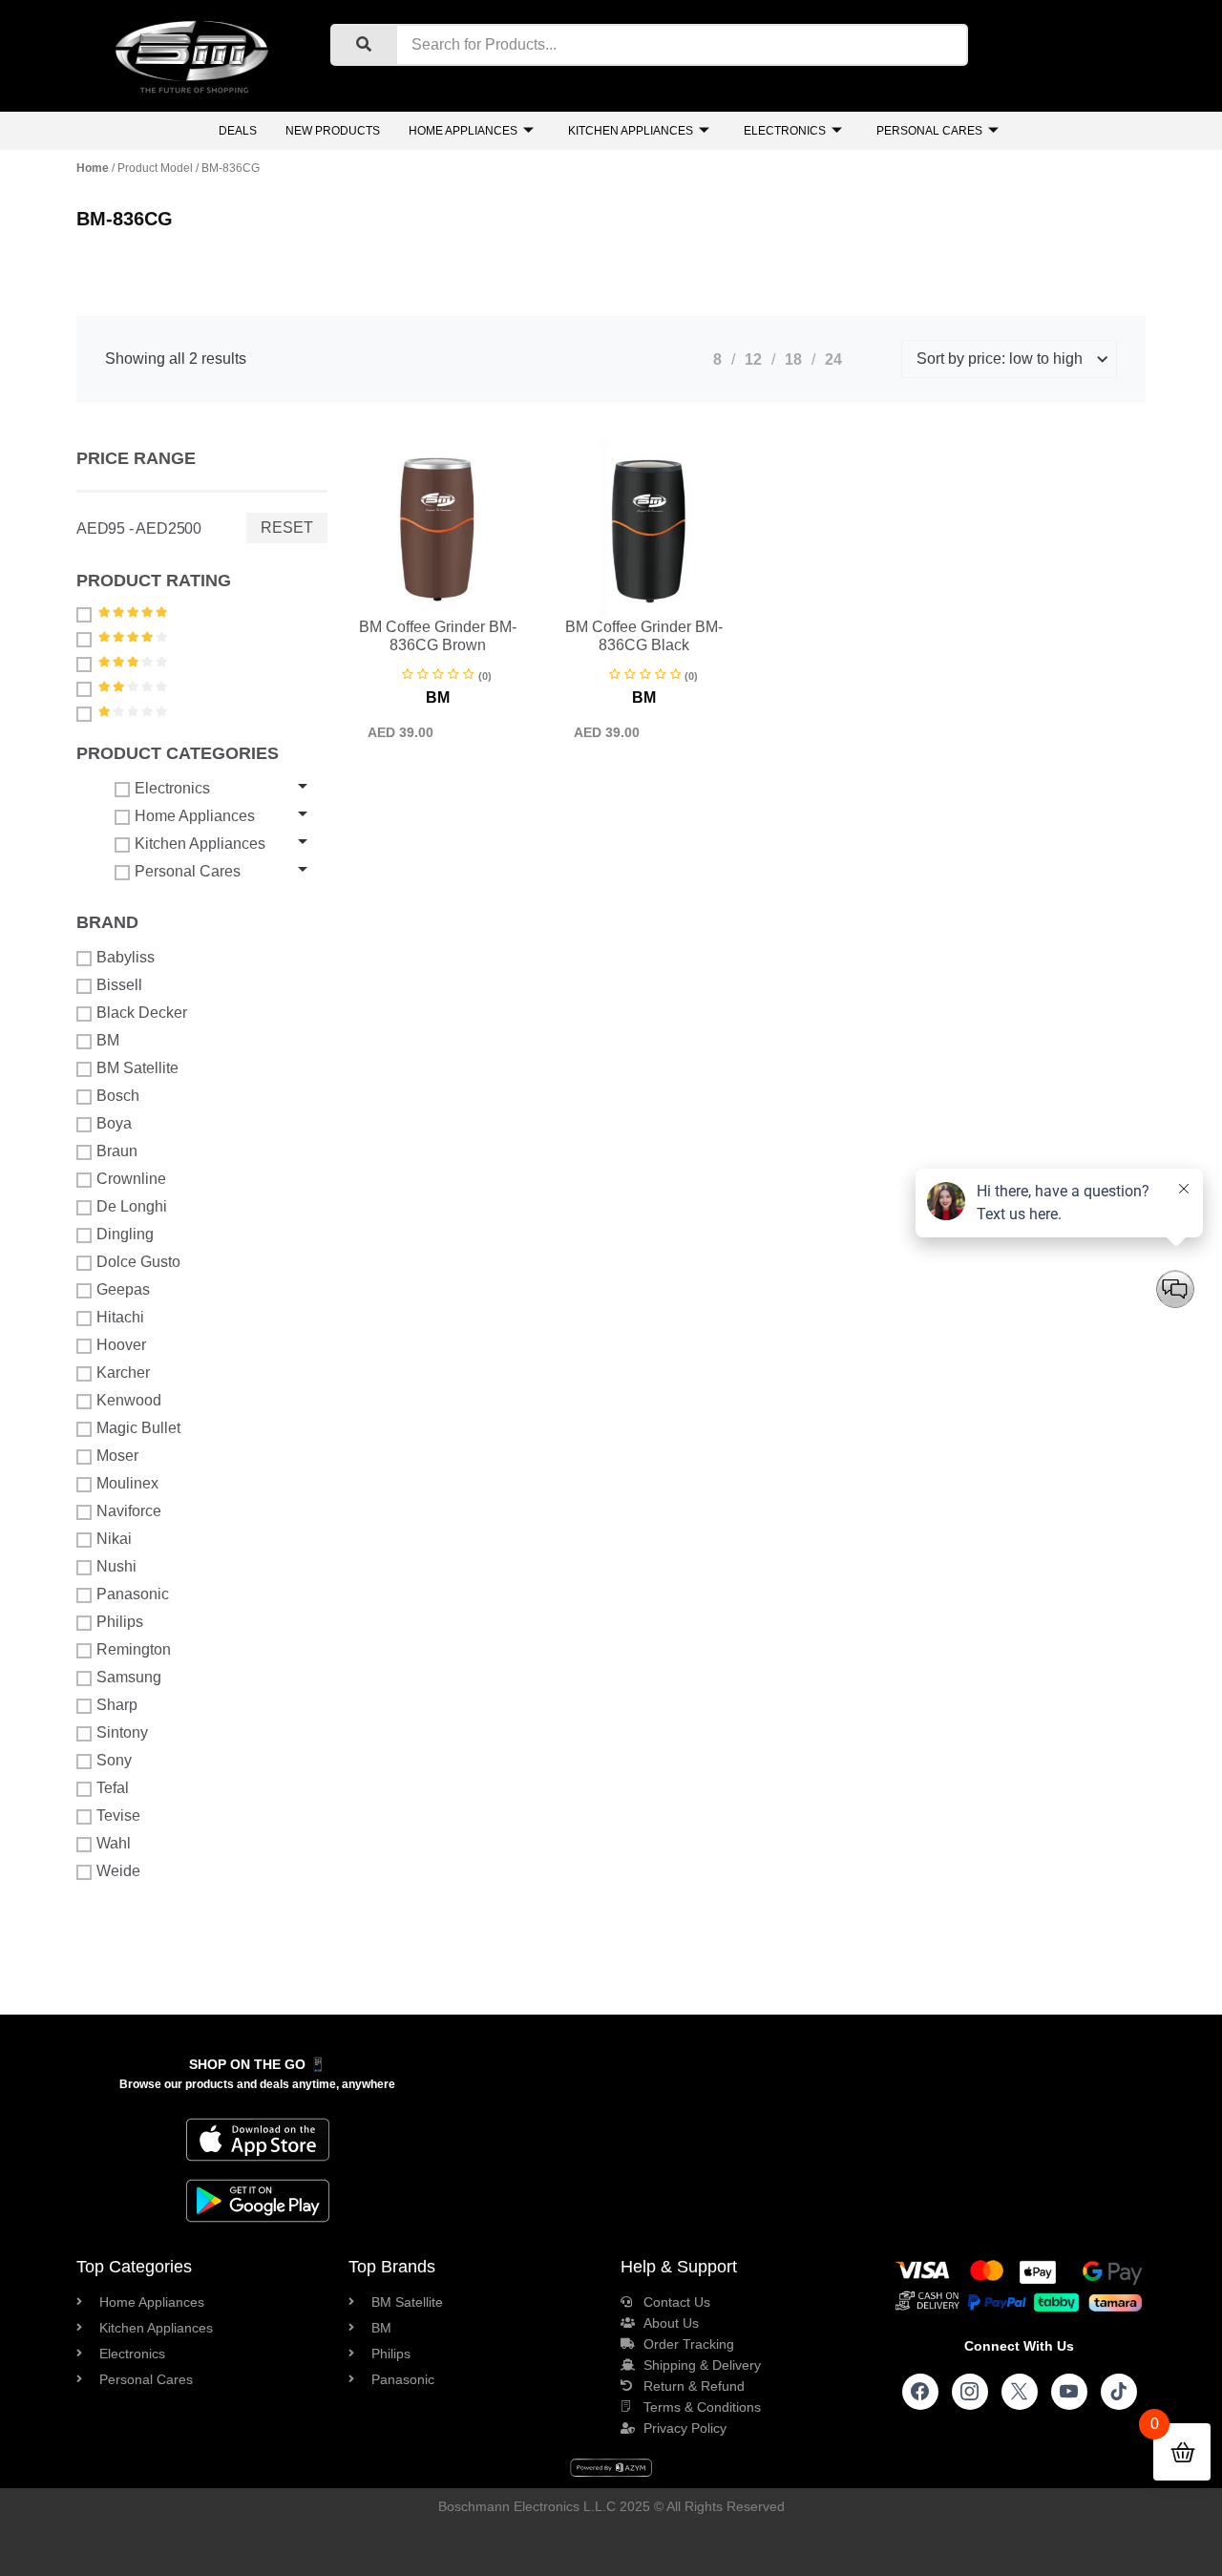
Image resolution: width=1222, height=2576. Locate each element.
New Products (333, 131)
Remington (134, 1649)
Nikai (114, 1539)
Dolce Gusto (138, 1262)
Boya (114, 1123)
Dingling (125, 1234)
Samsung (129, 1677)
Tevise (118, 1816)
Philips (120, 1622)
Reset (287, 528)
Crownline (131, 1179)
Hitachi (120, 1317)
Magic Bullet (138, 1428)
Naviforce (129, 1511)
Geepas (123, 1289)
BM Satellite (137, 1068)
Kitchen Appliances (631, 131)
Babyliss (126, 957)
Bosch (118, 1096)
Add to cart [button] (393, 614)
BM (108, 1040)
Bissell (119, 985)
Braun (117, 1151)
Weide (118, 1871)
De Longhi (132, 1206)
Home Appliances (463, 131)
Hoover (121, 1345)
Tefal (113, 1788)
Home (93, 168)
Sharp (117, 1705)
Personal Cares (929, 131)
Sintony (122, 1732)
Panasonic (133, 1594)
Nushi (116, 1566)
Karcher (123, 1372)
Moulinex (127, 1483)
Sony (114, 1760)
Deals (238, 131)
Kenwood (129, 1400)
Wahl (114, 1843)
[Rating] (86, 614)
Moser (117, 1456)
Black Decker (142, 1013)
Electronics (785, 131)
